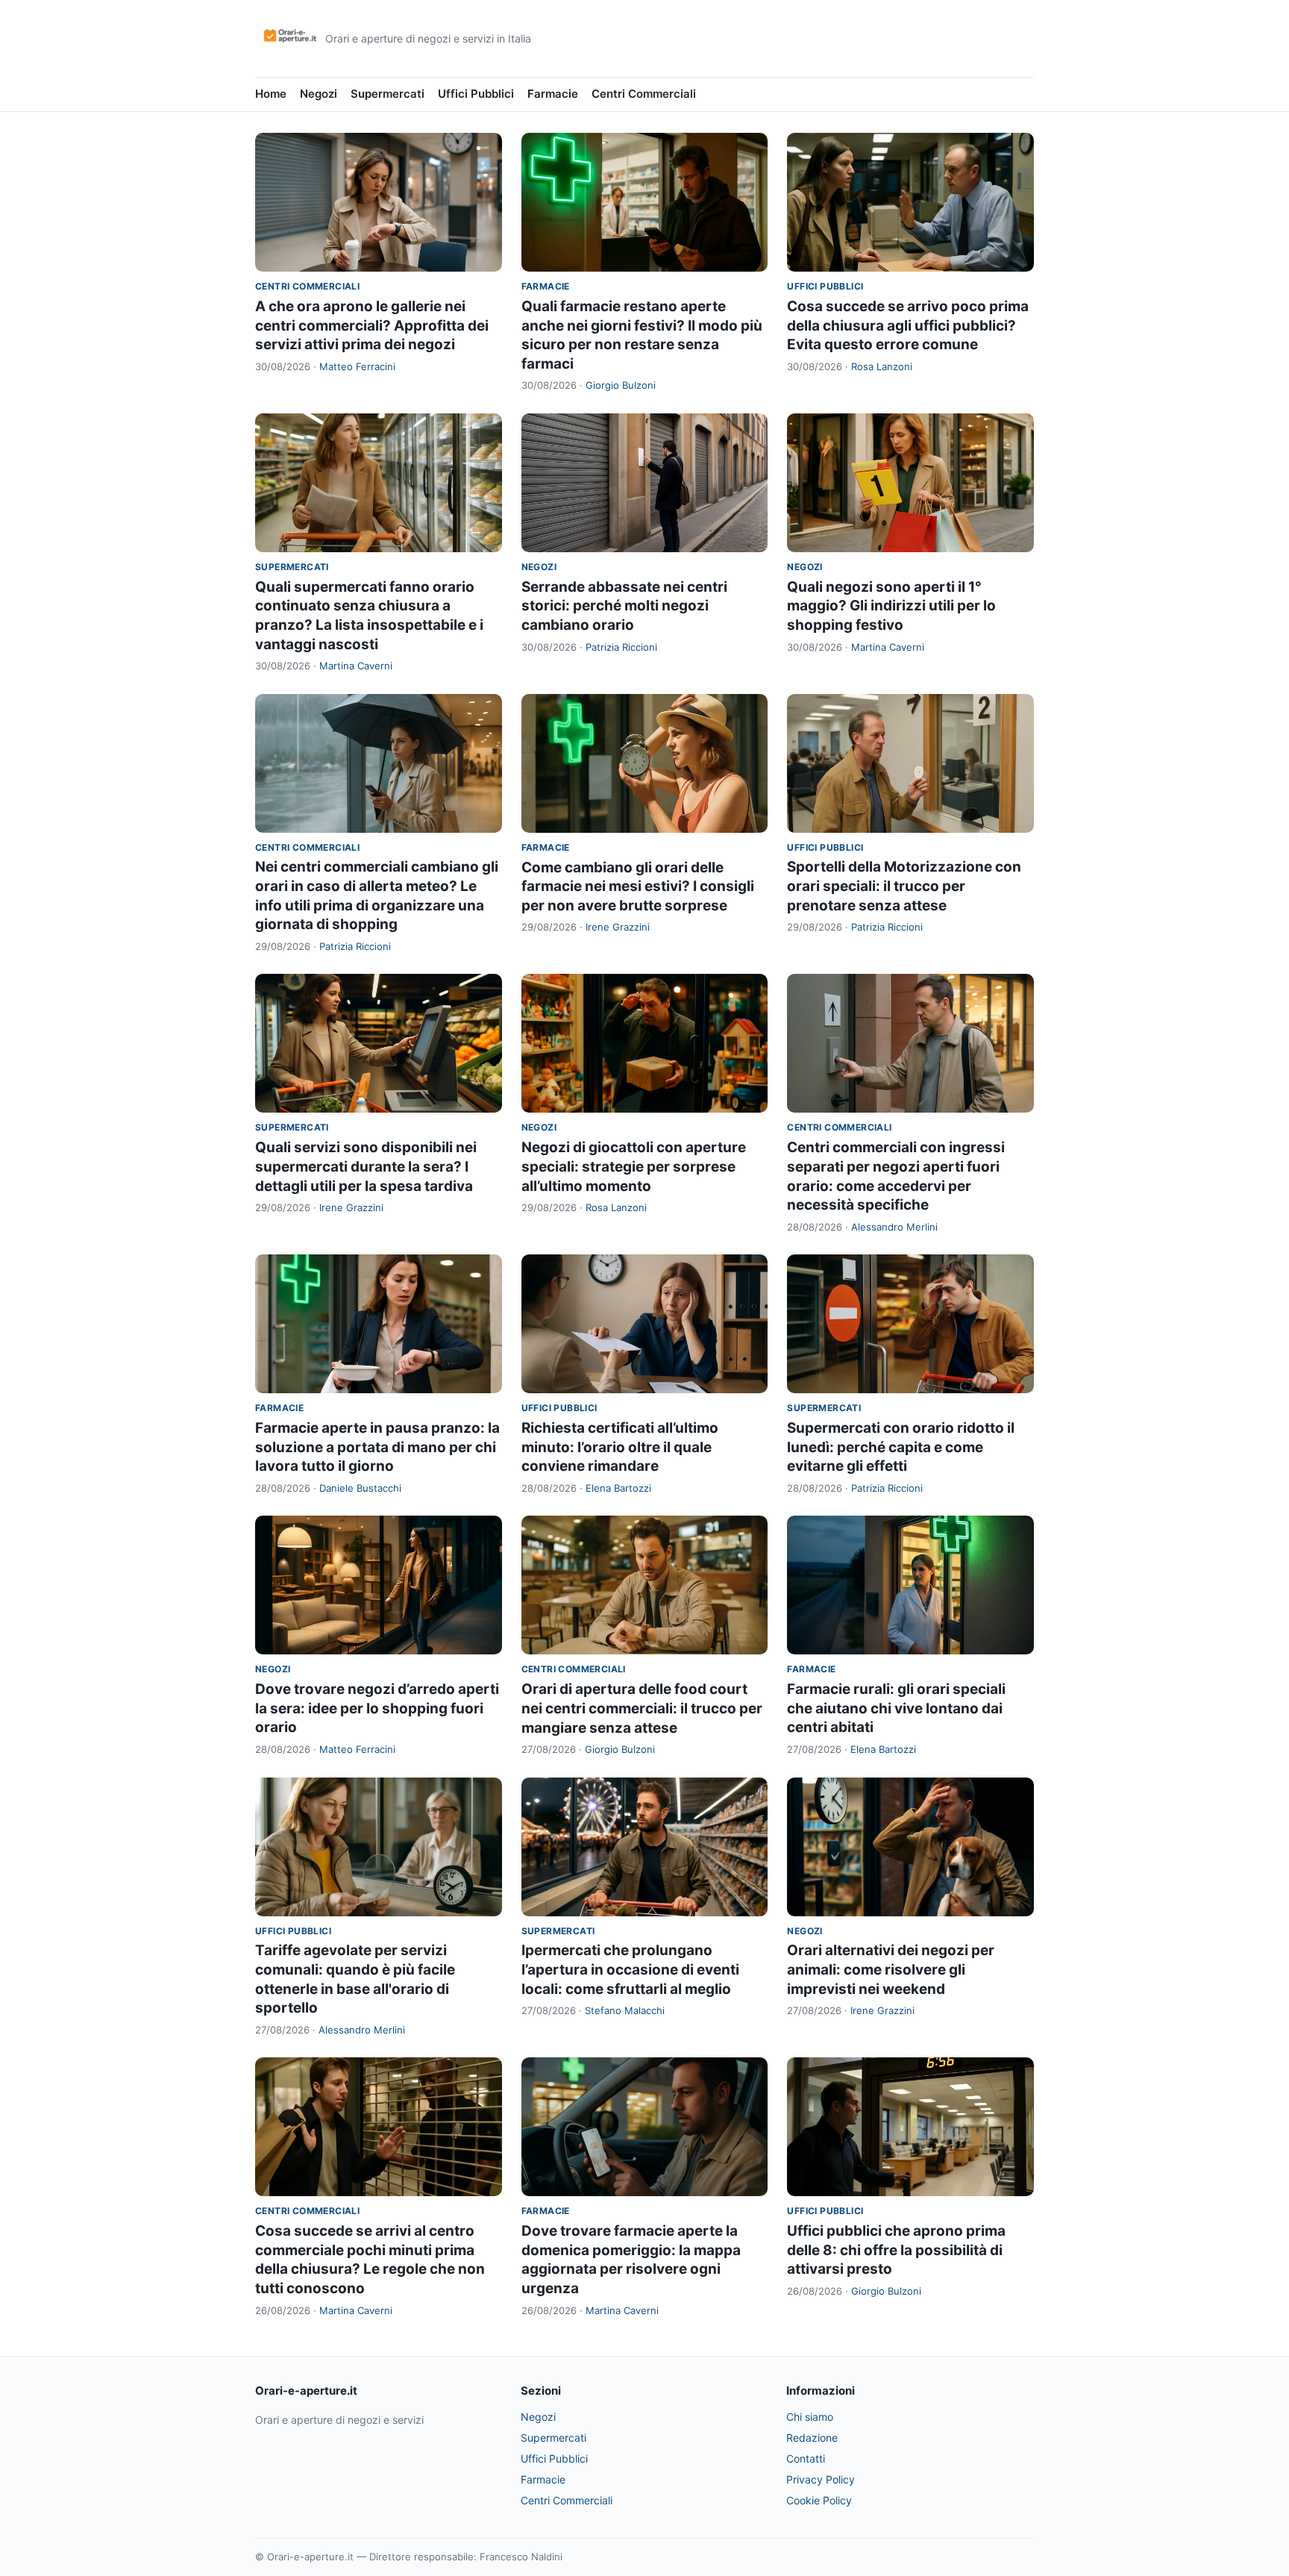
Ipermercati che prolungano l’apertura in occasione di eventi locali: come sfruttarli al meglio (630, 1969)
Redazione (812, 2438)
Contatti (806, 2458)
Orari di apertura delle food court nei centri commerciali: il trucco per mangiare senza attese (642, 1708)
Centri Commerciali (644, 94)
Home (271, 94)
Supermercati (388, 94)
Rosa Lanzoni (882, 366)
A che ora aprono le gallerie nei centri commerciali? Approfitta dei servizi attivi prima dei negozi (372, 325)
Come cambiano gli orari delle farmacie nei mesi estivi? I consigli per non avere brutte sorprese (638, 887)
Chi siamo (810, 2417)
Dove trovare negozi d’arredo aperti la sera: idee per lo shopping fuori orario (377, 1708)
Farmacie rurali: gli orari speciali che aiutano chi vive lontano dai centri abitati (896, 1708)
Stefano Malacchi (625, 2010)
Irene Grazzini (618, 927)
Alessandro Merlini (894, 1227)
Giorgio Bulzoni (621, 385)
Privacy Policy (821, 2479)
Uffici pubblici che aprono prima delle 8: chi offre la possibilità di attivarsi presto (896, 2250)
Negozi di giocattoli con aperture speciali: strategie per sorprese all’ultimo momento (634, 1166)
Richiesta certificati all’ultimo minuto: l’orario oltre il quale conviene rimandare (620, 1447)
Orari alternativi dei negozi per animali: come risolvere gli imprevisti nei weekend (891, 1969)
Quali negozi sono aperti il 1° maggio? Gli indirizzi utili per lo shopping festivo (891, 606)
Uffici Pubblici (476, 94)
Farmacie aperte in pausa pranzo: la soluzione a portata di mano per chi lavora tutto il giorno (377, 1447)
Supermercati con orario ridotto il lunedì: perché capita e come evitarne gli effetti (901, 1447)
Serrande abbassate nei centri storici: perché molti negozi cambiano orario (624, 606)
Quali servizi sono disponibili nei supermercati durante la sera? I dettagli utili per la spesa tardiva (366, 1166)
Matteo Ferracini (357, 366)
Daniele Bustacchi (360, 1488)
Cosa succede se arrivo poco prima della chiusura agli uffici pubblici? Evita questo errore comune (908, 325)
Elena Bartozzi (618, 1488)
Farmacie (553, 94)
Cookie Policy (819, 2500)
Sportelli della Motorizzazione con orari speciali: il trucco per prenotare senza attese (904, 886)
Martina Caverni (356, 666)
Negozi (319, 94)
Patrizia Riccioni (621, 647)
